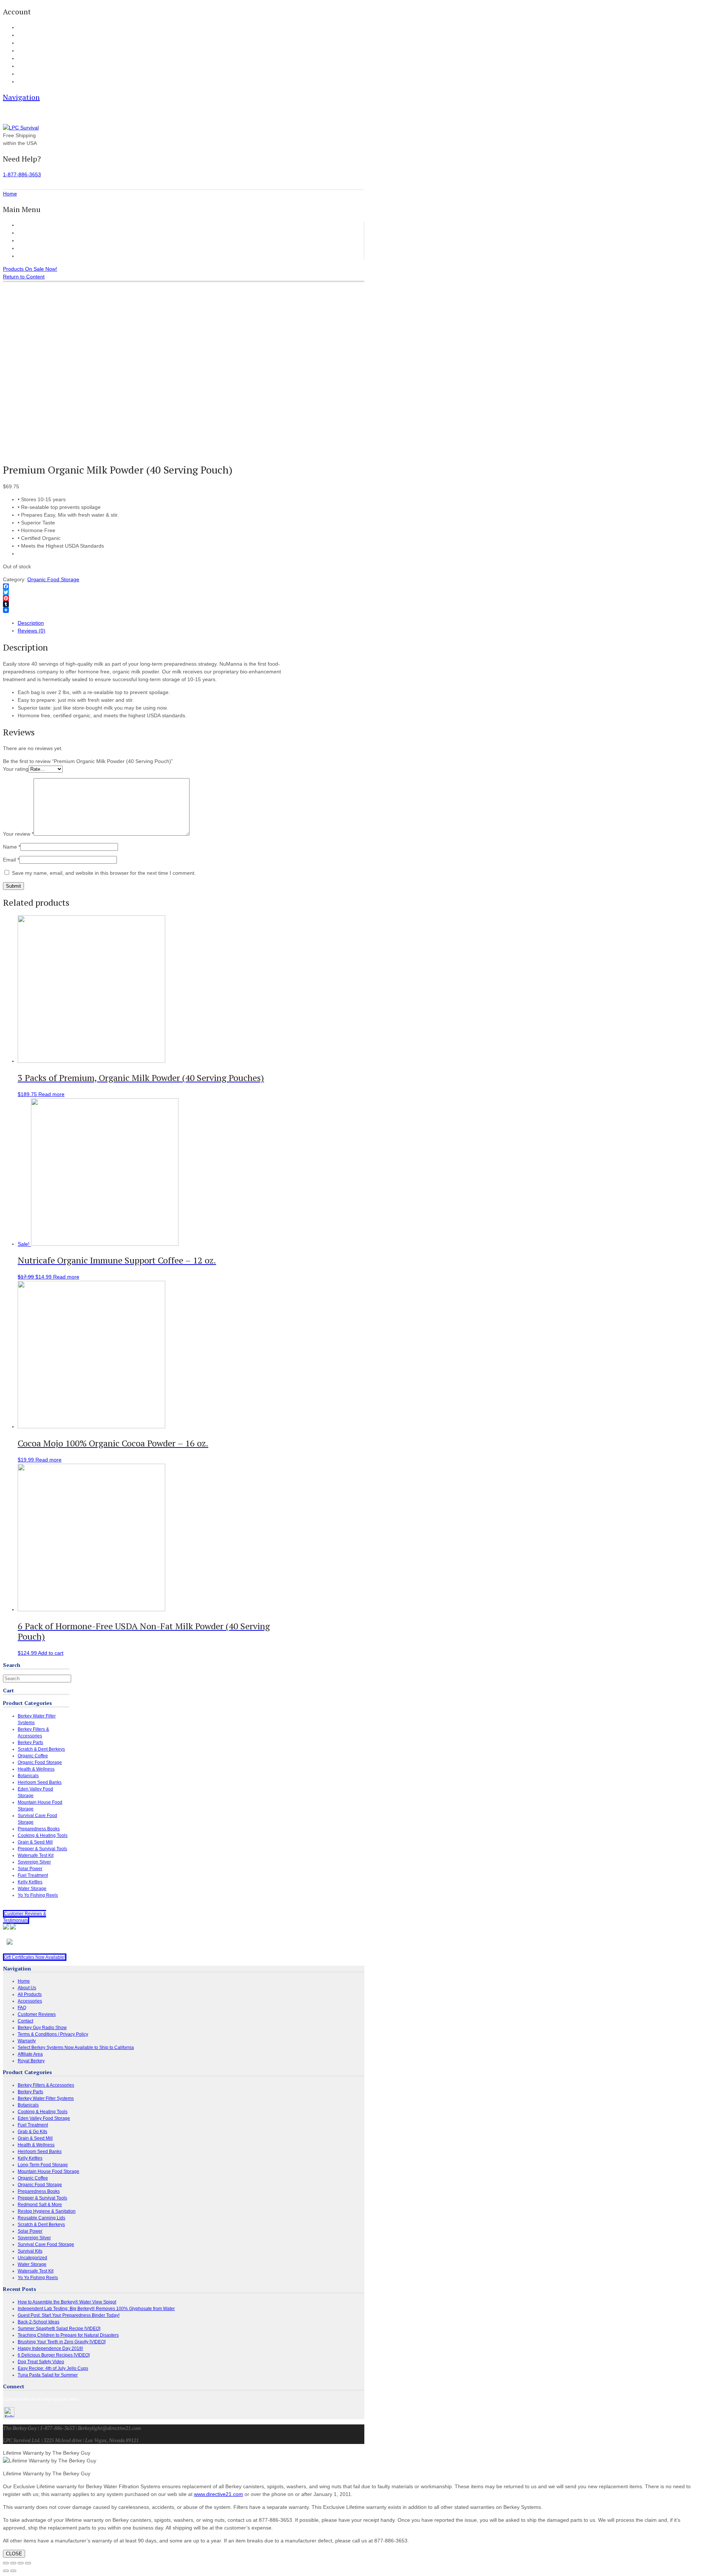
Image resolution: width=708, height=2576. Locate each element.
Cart (22, 35)
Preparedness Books (39, 1829)
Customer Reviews (40, 248)
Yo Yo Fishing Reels (38, 1895)
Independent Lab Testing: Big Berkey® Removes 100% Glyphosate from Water (96, 2309)
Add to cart (51, 1653)
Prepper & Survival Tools (42, 1849)
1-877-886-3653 (22, 174)
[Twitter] (145, 592)
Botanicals (28, 1776)
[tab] (152, 623)
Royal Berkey (31, 2061)
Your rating (16, 769)
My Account (28, 28)
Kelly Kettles (30, 1882)
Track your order (33, 51)
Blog (22, 59)
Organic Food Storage (53, 579)
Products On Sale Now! (30, 269)
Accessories (32, 240)
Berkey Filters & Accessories (46, 2085)
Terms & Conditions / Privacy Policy (53, 2034)
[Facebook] (145, 586)
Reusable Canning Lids (41, 2218)
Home (25, 225)
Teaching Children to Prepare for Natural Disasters (68, 2335)
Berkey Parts (30, 1743)
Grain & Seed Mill (35, 1842)
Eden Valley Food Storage (44, 2118)
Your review (18, 834)
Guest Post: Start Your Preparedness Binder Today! (69, 2315)
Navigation (21, 97)
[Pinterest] (145, 598)
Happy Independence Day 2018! (50, 2348)
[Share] (13, 2563)
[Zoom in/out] (28, 2563)
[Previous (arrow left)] (6, 2571)
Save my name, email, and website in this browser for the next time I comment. (104, 873)
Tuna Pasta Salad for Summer (48, 2375)
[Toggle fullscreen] (21, 2563)
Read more (51, 1094)
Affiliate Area (30, 2054)
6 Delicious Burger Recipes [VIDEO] (54, 2355)
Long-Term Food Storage (43, 2165)
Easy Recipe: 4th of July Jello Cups (53, 2368)
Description (31, 623)
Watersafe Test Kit (36, 1855)
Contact (25, 82)
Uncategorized (32, 2258)
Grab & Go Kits (32, 2132)
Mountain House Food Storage (48, 2171)
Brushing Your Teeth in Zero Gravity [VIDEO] (62, 2342)
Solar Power (30, 1869)
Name (12, 847)
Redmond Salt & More (40, 2205)
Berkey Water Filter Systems (46, 2098)
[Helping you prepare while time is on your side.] (21, 128)
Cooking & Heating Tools (43, 1835)
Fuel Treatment (33, 1875)
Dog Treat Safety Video (41, 2362)
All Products (32, 233)
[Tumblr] (145, 604)
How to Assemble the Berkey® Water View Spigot (67, 2302)
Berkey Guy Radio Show (42, 2028)
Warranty (27, 2041)
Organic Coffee (33, 1756)
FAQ (22, 66)
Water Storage (32, 1889)
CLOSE (14, 2554)
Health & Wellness (36, 1769)
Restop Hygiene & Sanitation (47, 2211)
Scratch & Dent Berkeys (41, 1749)
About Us (26, 74)
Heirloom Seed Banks (40, 1782)
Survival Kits (30, 2251)
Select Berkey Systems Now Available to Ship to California (76, 2048)
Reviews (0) (32, 631)
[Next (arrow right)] (13, 2571)
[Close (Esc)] (6, 2563)
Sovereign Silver (34, 1862)
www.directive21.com (218, 2494)
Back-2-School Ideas (39, 2322)
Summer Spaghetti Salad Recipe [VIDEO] (59, 2329)
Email (11, 860)
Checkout (26, 43)
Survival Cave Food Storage (46, 2244)
